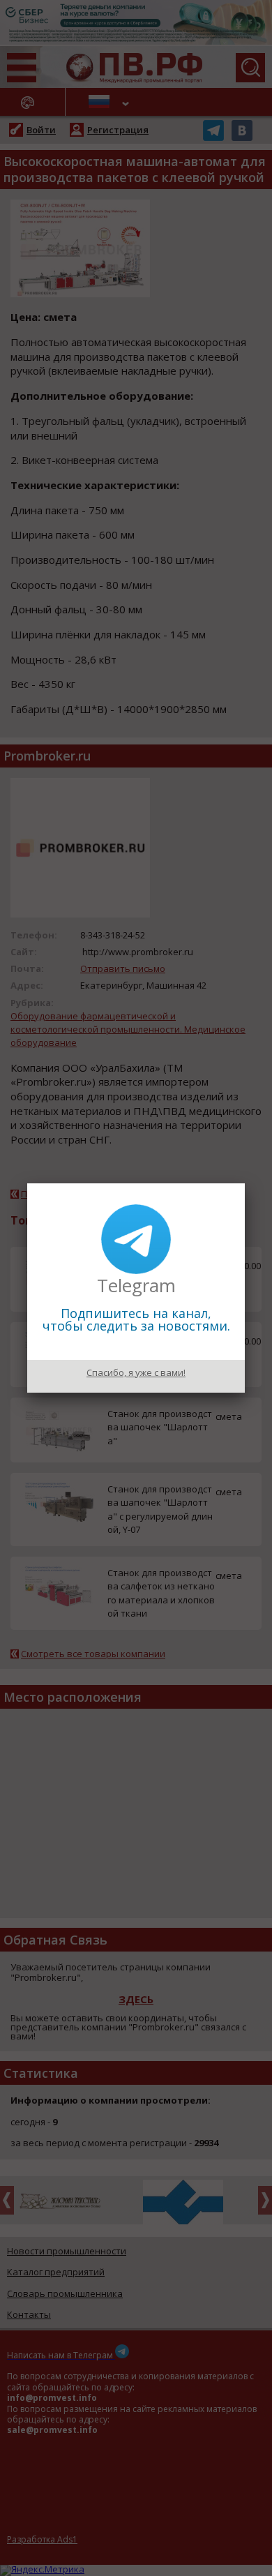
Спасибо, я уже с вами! (136, 1372)
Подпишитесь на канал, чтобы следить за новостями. (136, 1319)
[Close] (245, 1183)
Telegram (136, 1285)
